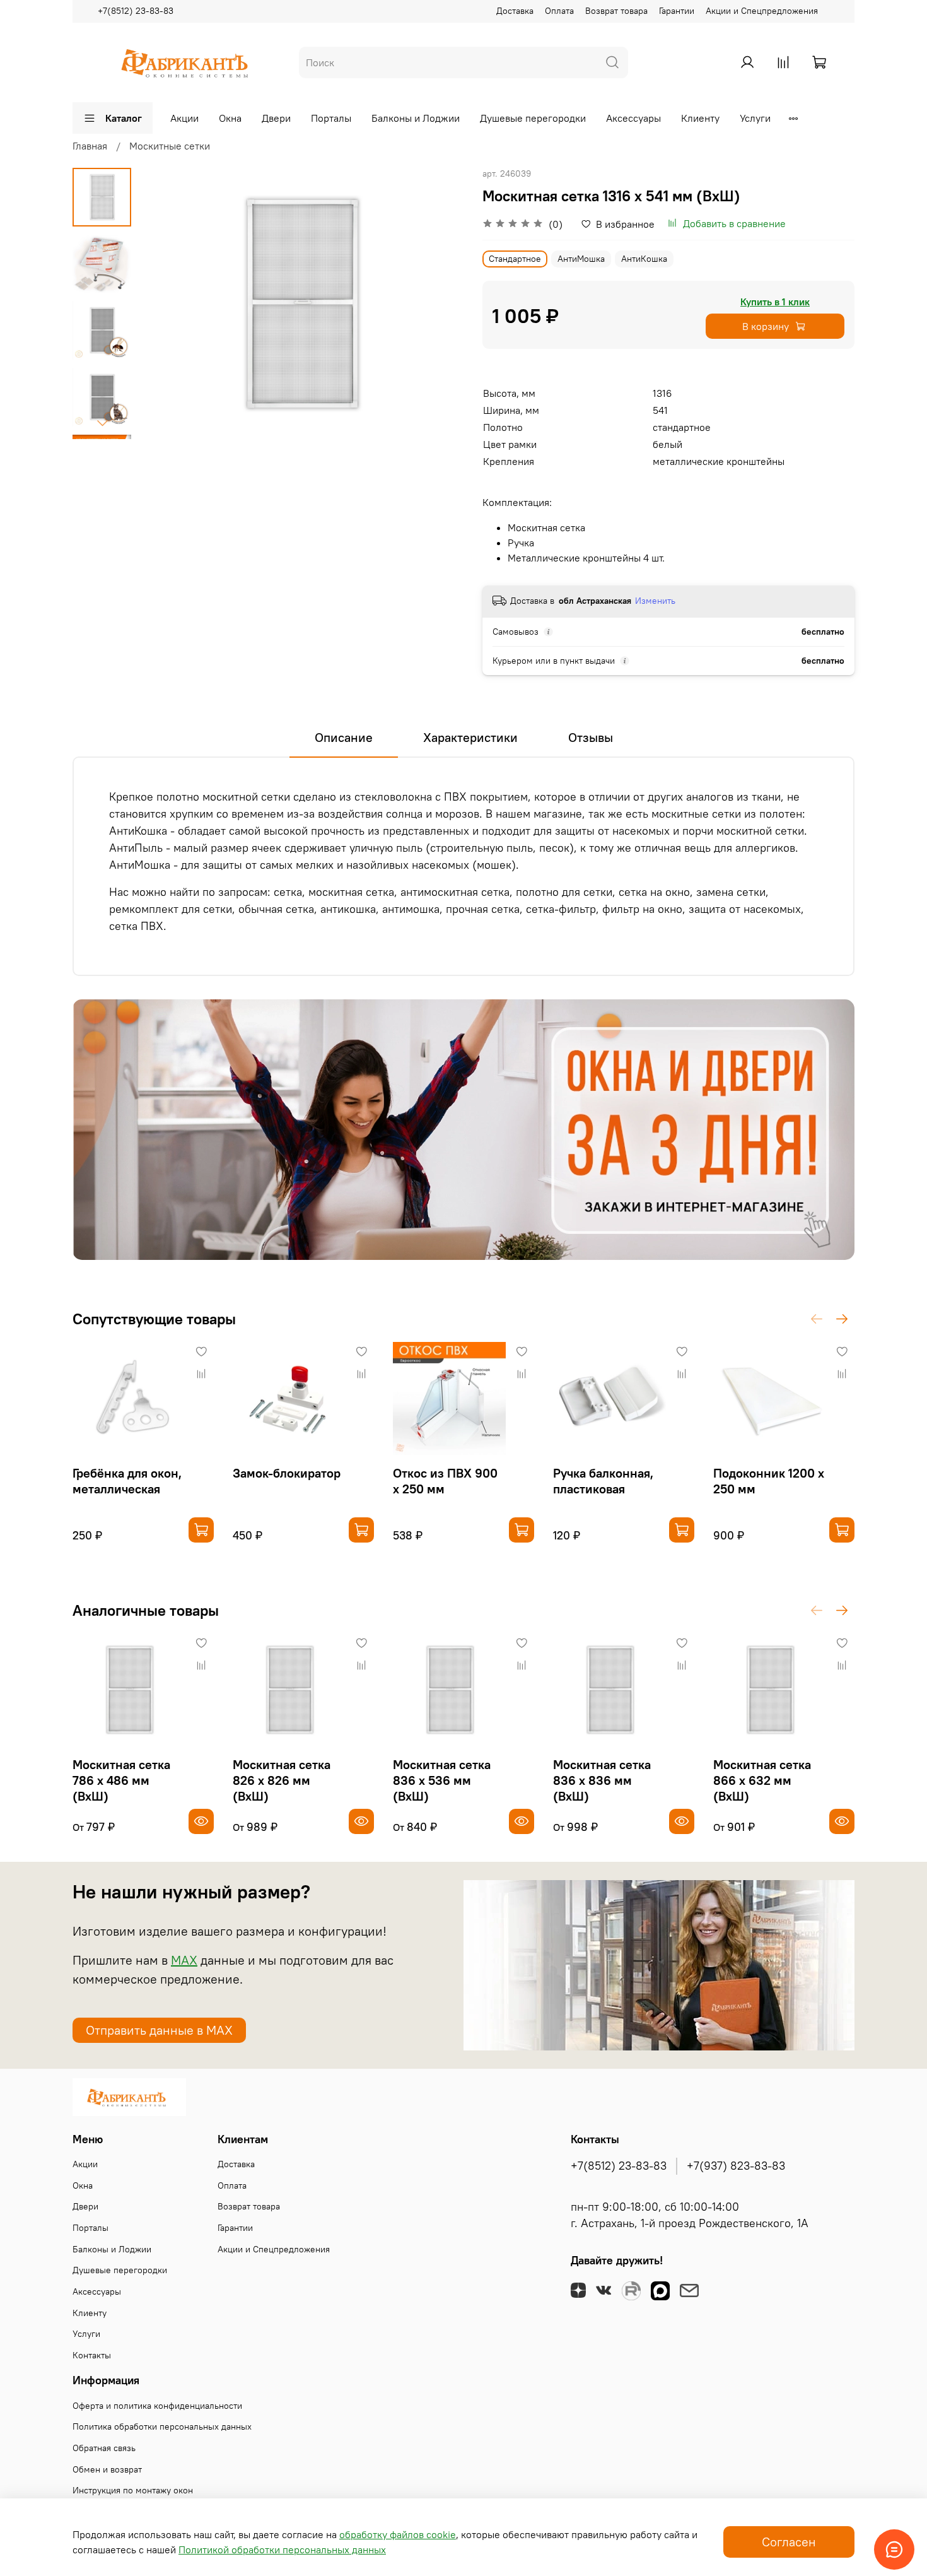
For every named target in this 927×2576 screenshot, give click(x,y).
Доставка (515, 11)
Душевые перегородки (533, 118)
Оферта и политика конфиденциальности (157, 2406)
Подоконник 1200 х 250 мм (769, 1481)
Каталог (124, 118)
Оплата (559, 11)
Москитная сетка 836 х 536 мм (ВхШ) (442, 1780)
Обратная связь (104, 2448)
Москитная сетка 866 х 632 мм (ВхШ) (762, 1780)
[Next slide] (102, 423)
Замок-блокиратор (287, 1473)
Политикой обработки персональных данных (282, 2550)
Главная (90, 146)
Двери (276, 118)
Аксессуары (633, 118)
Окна (230, 118)
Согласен (789, 2542)
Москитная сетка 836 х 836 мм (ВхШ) (602, 1780)
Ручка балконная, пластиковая (603, 1481)
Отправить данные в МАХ (159, 2030)
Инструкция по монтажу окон (133, 2490)
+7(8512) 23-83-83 (136, 11)
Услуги (755, 118)
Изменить (655, 601)
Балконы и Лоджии (416, 118)
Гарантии (677, 11)
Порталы (331, 118)
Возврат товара (616, 11)
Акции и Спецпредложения (762, 11)
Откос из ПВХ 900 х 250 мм (445, 1481)
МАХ (184, 1960)
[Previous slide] (163, 303)
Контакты (92, 2355)
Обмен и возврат (107, 2469)
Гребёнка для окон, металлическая (127, 1481)
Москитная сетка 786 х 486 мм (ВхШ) (121, 1780)
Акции (184, 118)
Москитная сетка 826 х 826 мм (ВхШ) (282, 1780)
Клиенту (700, 118)
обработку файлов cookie (398, 2534)
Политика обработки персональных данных (162, 2426)
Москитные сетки (170, 146)
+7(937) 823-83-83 (736, 2166)
